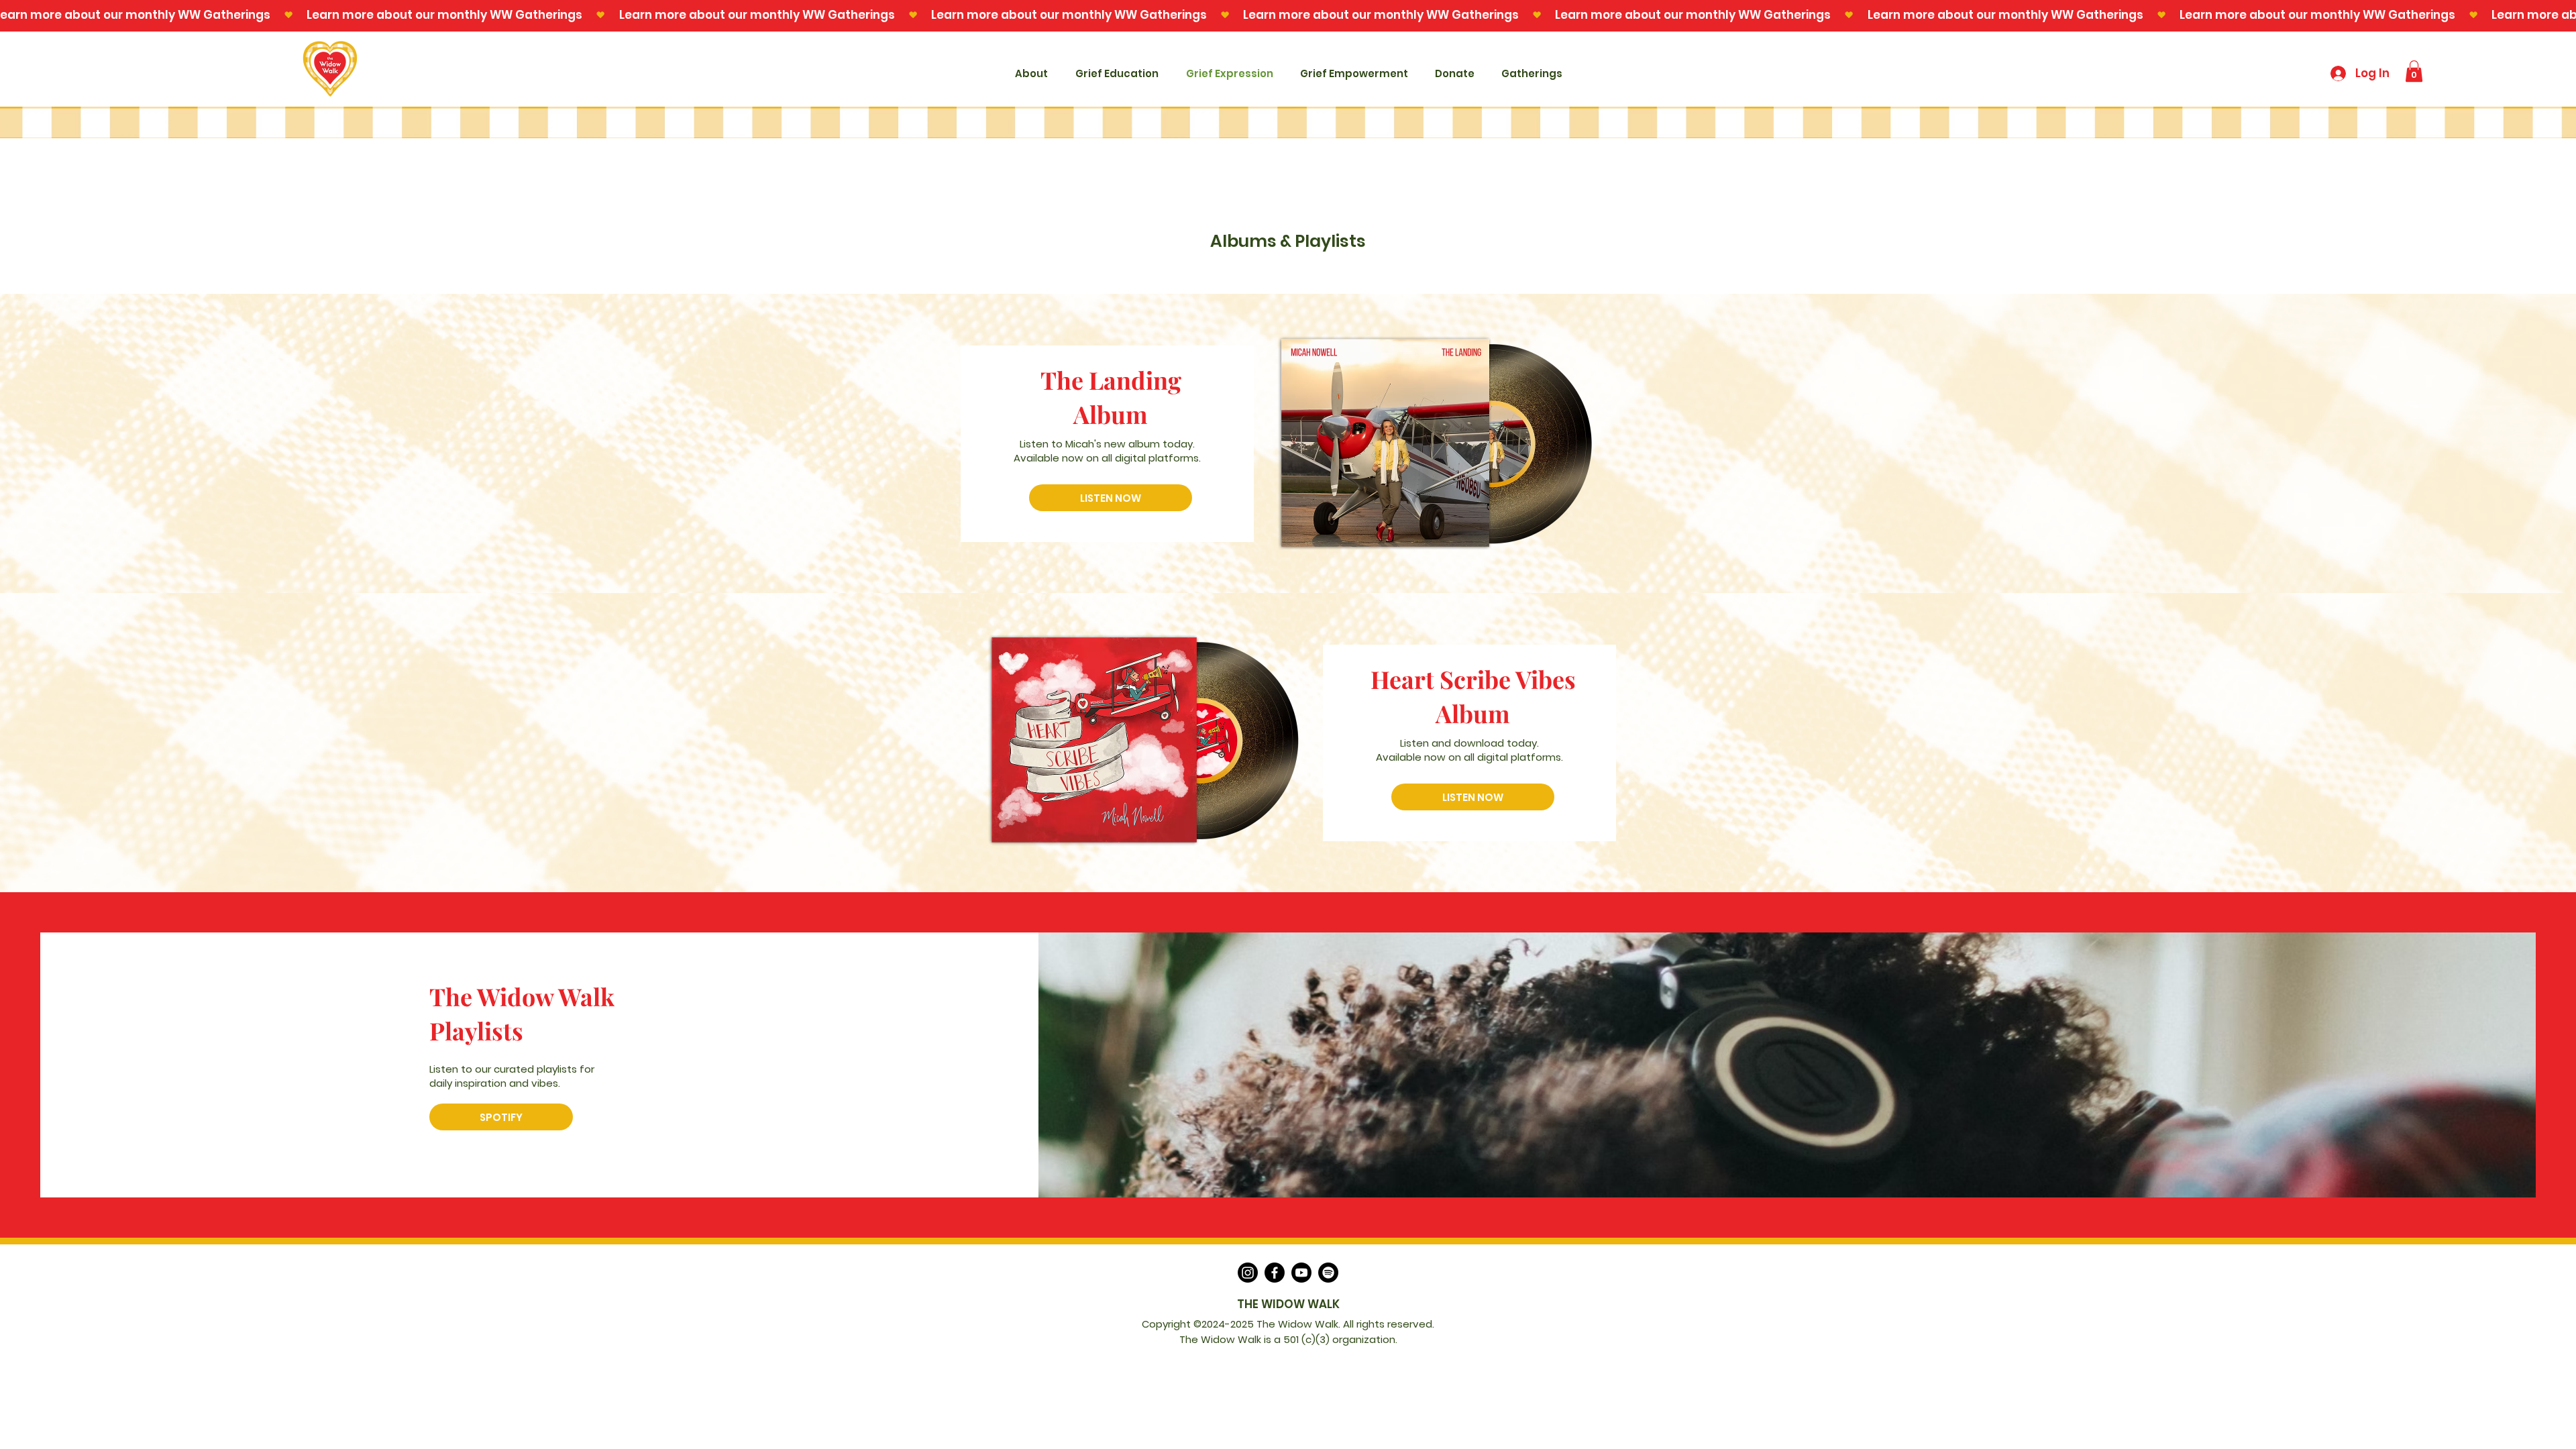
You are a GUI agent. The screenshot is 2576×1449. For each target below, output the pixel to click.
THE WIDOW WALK (1288, 1304)
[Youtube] (1301, 1273)
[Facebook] (1275, 1273)
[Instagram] (1248, 1273)
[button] (2414, 71)
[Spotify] (1328, 1273)
